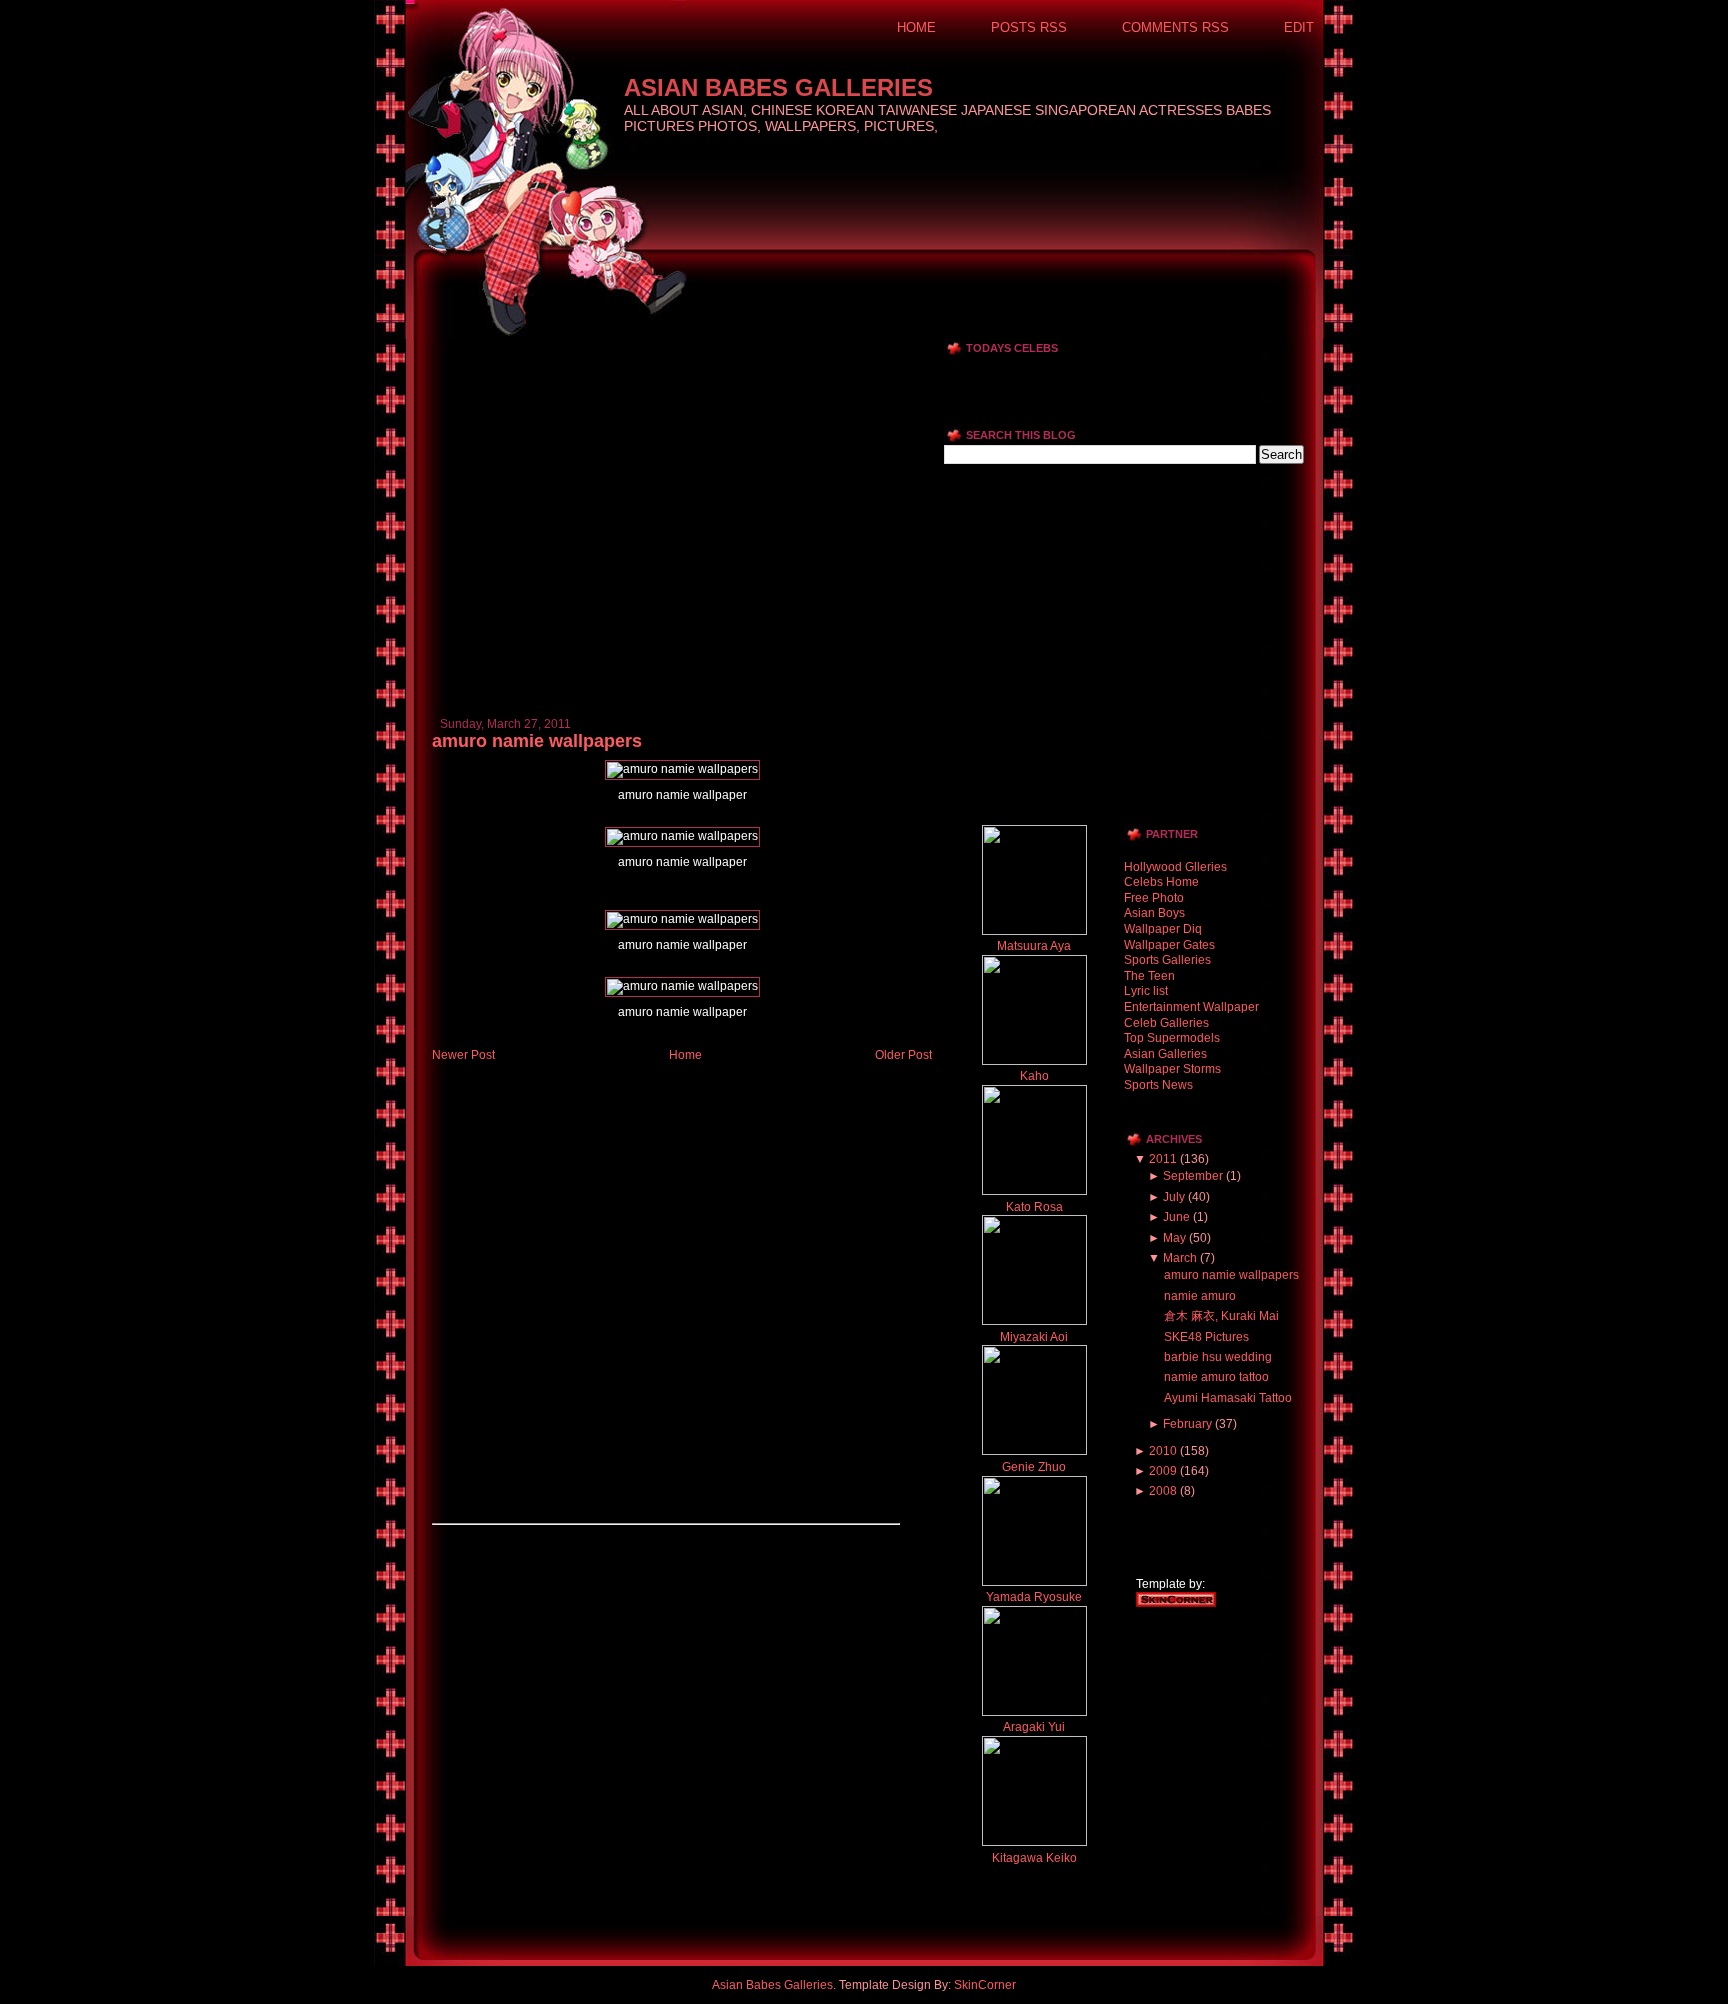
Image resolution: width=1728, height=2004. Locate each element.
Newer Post (463, 1055)
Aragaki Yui (1034, 1727)
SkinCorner (985, 1985)
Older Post (903, 1055)
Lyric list (1146, 991)
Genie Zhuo (1034, 1467)
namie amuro (1200, 1296)
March (1180, 1258)
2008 (1163, 1491)
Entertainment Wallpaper (1191, 1007)
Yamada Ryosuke (1034, 1597)
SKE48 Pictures (1206, 1337)
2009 (1163, 1471)
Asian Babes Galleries (778, 87)
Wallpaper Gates (1169, 945)
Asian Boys (1154, 913)
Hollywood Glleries (1175, 867)
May (1174, 1238)
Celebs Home (1161, 882)
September (1193, 1176)
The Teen (1149, 976)
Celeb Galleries (1166, 1023)
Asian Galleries (1165, 1054)
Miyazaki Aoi (1034, 1337)
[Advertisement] (666, 346)
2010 (1163, 1451)
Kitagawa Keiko (1034, 1858)
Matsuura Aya (1034, 946)
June (1176, 1217)
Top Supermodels (1172, 1038)
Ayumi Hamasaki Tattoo (1228, 1398)
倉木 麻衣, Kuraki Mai (1221, 1316)
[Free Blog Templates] (1176, 1603)
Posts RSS (1029, 27)
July (1174, 1197)
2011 (1163, 1159)
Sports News (1158, 1085)
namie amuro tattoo (1216, 1377)
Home (916, 27)
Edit (1299, 27)
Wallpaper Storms (1172, 1069)
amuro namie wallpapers (537, 741)
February (1187, 1424)
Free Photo (1154, 898)
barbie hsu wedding (1218, 1357)
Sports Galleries (1167, 960)
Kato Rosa (1034, 1207)
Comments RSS (1175, 27)
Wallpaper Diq (1163, 929)
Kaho (1034, 1076)
